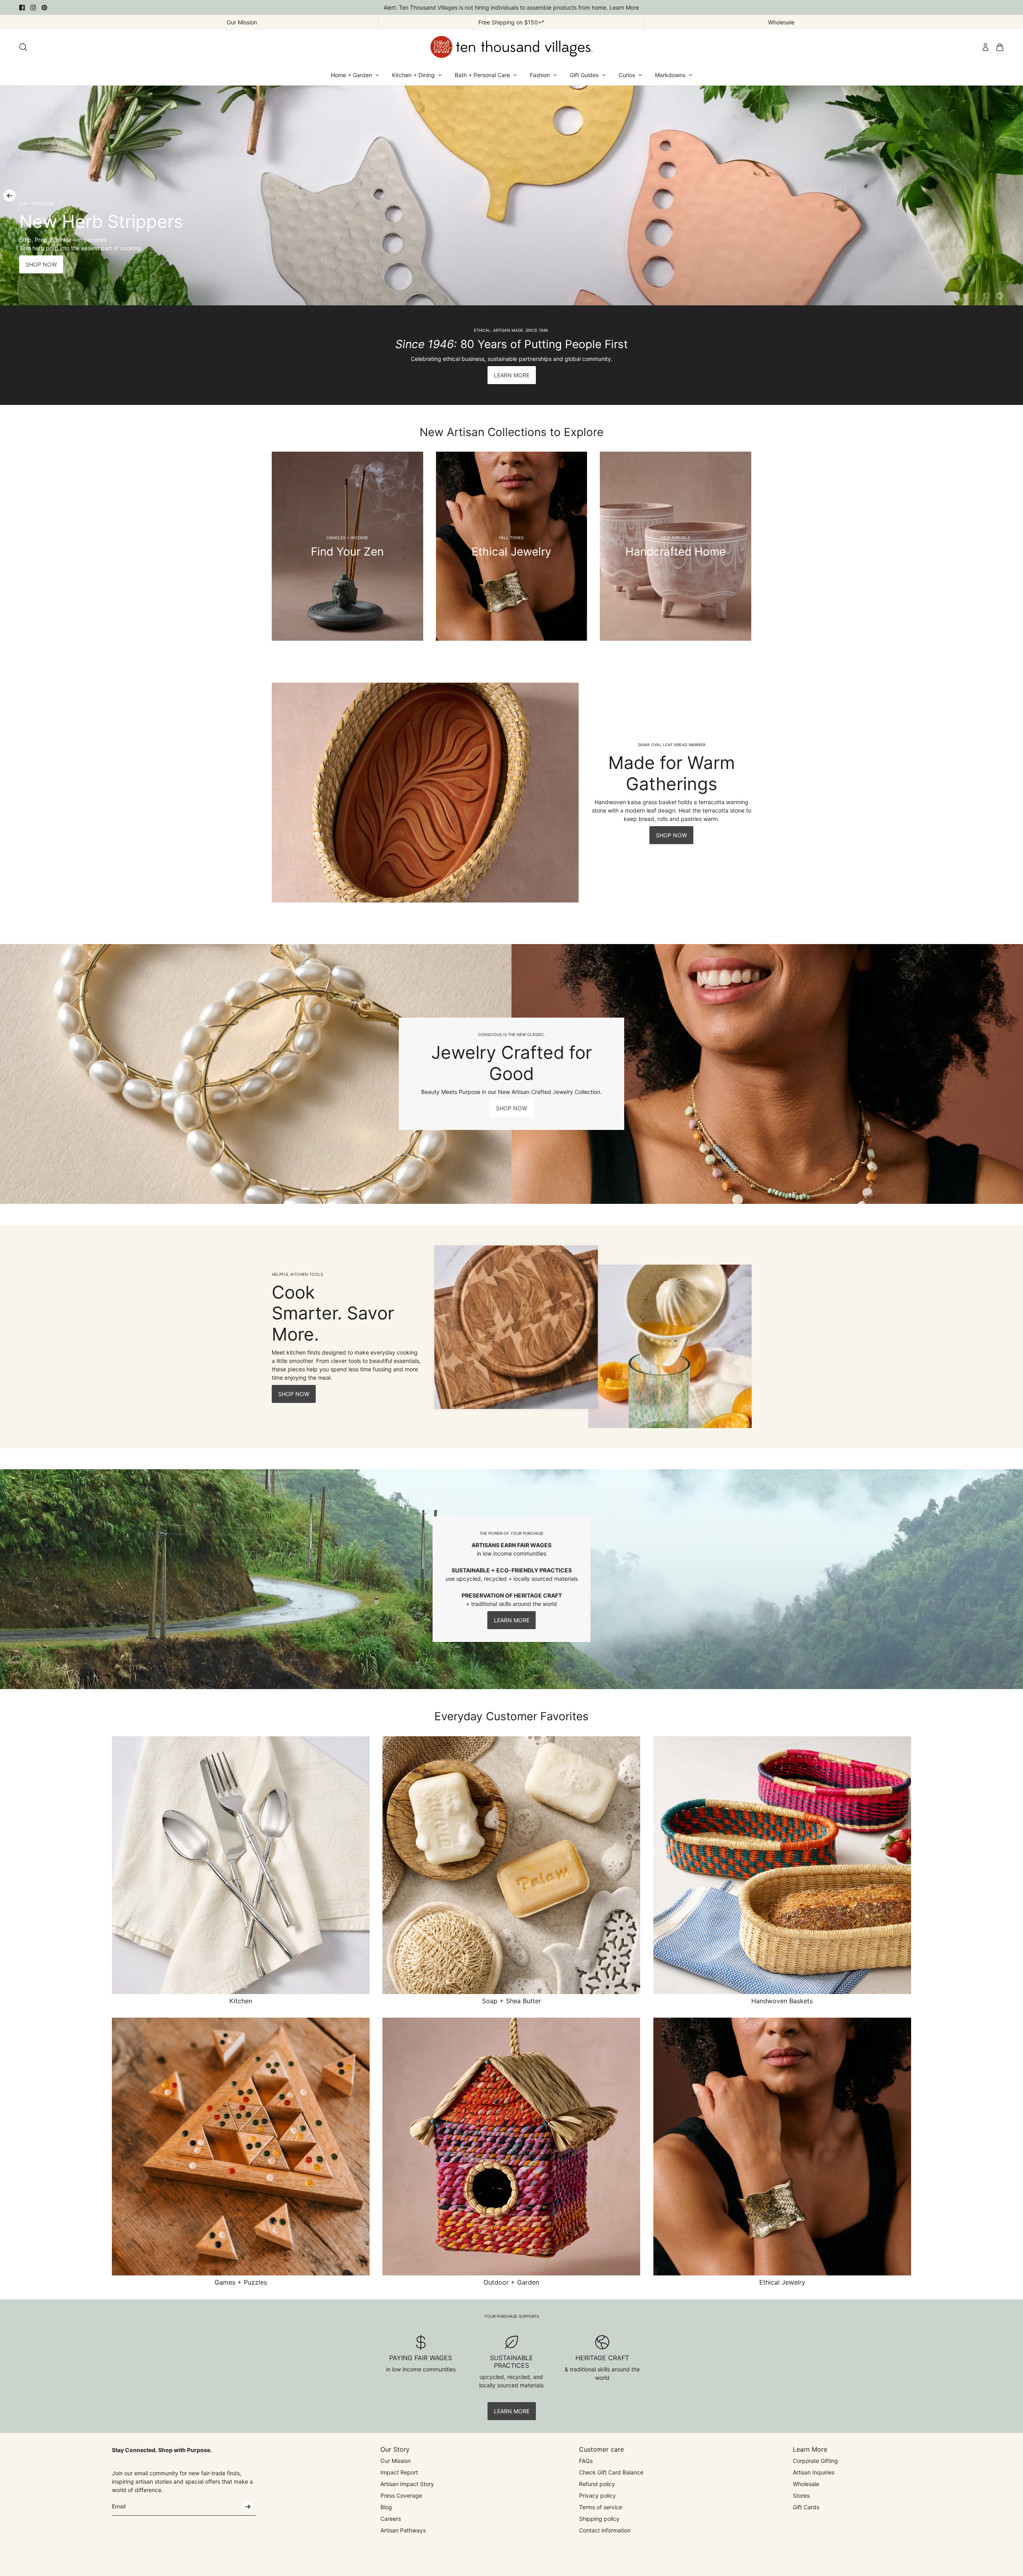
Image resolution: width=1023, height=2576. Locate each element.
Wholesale (806, 2484)
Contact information (605, 2530)
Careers (391, 2519)
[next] (1013, 195)
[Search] (23, 47)
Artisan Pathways (403, 2530)
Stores (801, 2495)
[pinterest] (44, 8)
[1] (974, 296)
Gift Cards (806, 2507)
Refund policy (597, 2484)
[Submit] (248, 2506)
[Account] (985, 47)
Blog (386, 2507)
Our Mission (396, 2461)
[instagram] (33, 8)
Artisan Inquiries (814, 2472)
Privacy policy (597, 2495)
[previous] (10, 195)
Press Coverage (401, 2495)
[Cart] (1000, 47)
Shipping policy (599, 2519)
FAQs (586, 2461)
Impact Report (399, 2472)
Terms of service (601, 2507)
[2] (987, 296)
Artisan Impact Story (407, 2484)
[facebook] (22, 8)
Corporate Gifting (815, 2461)
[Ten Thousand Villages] (511, 47)
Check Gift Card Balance (611, 2472)
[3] (1000, 296)
